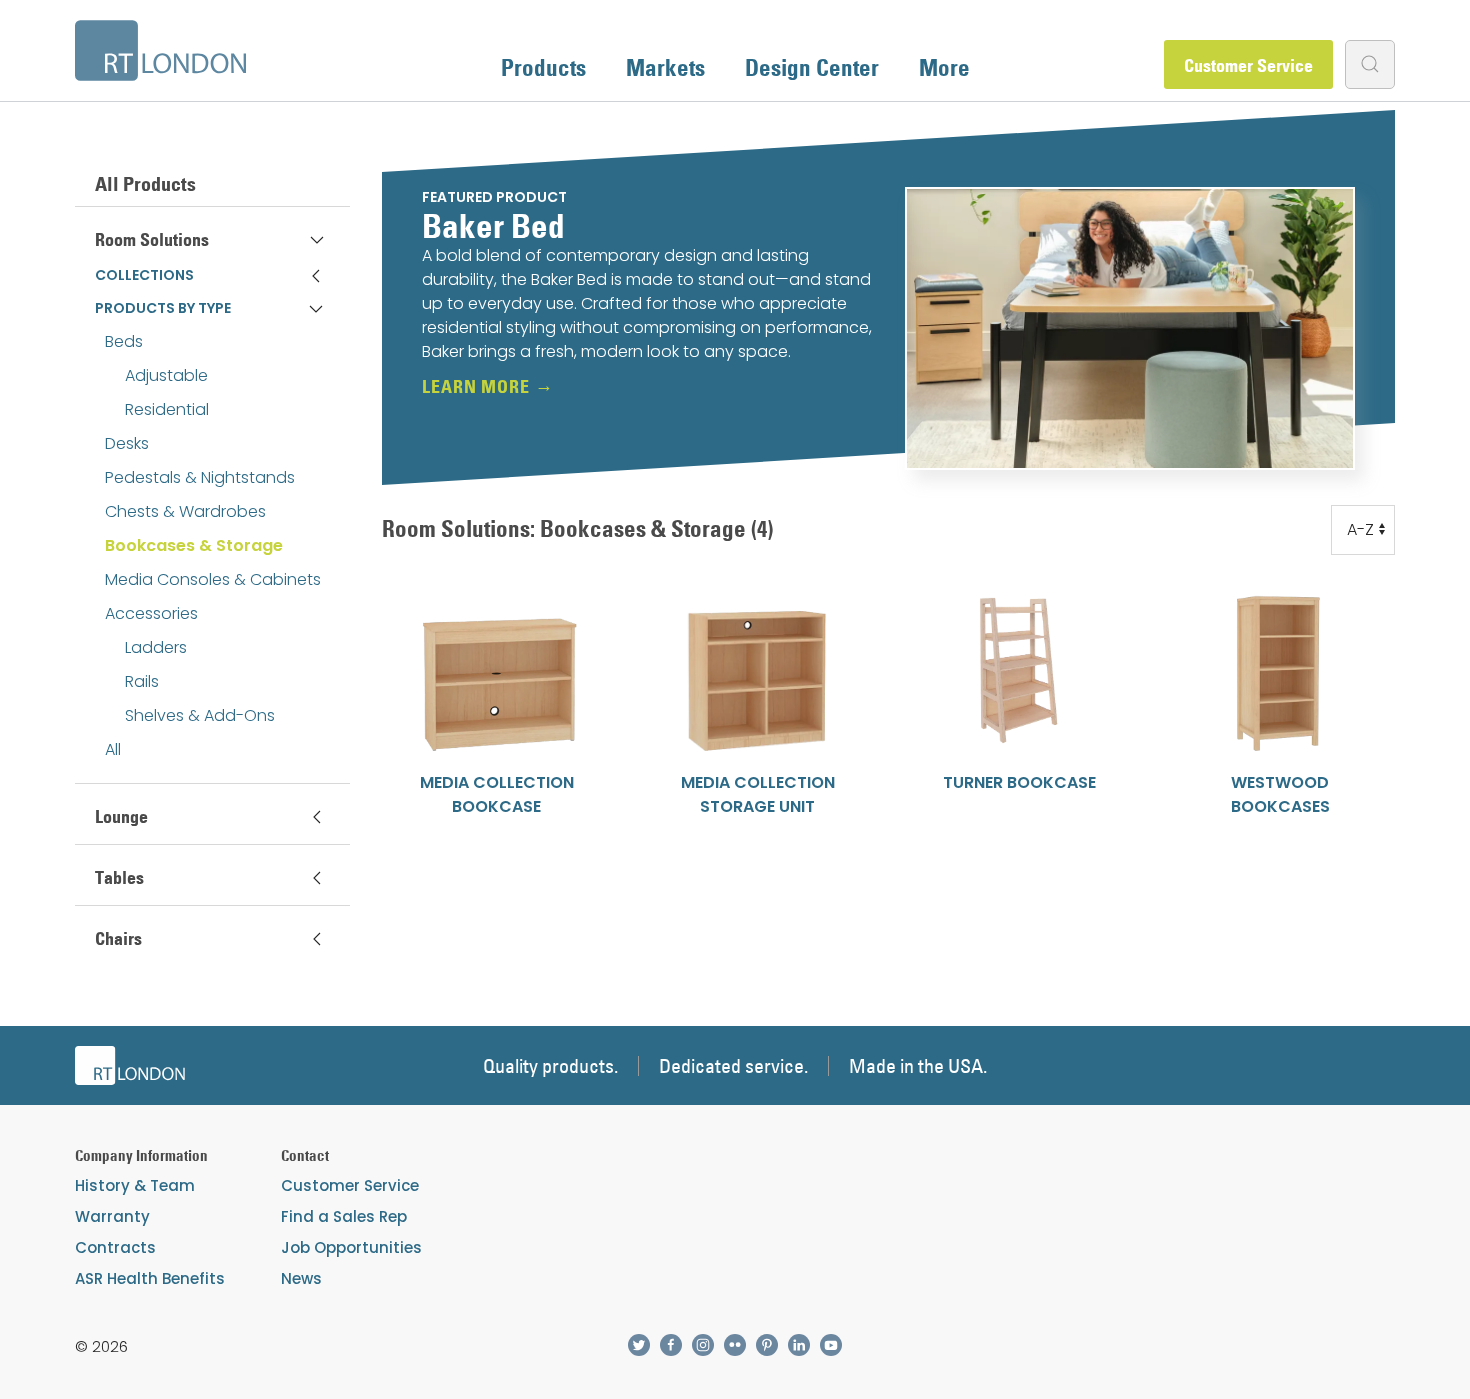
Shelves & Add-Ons (200, 715)
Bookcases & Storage (194, 545)
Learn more (476, 387)
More (944, 67)
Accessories (151, 613)
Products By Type (163, 308)
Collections (144, 275)
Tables (119, 877)
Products (543, 67)
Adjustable (166, 375)
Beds (124, 341)
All (113, 749)
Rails (142, 681)
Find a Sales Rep (344, 1216)
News (301, 1278)
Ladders (156, 647)
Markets (665, 67)
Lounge (121, 816)
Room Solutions (152, 239)
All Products (145, 184)
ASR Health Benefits (150, 1278)
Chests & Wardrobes (185, 511)
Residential (167, 409)
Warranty (112, 1216)
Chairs (118, 938)
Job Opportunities (351, 1247)
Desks (127, 443)
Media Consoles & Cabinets (213, 579)
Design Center (812, 67)
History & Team (135, 1185)
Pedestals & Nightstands (200, 477)
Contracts (115, 1247)
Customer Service (1248, 65)
